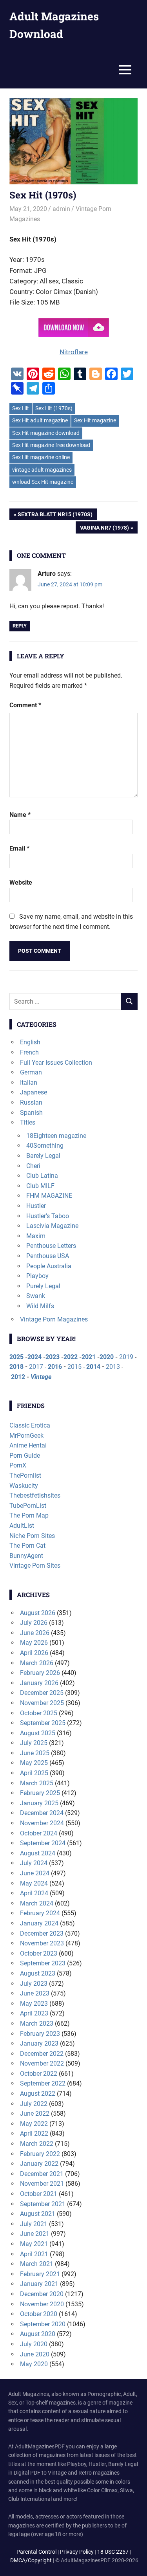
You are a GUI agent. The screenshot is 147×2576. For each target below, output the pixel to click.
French (29, 1052)
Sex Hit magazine (95, 420)
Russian (31, 1102)
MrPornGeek (26, 1436)
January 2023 (39, 2043)
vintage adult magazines (42, 470)
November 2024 (42, 1823)
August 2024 (38, 1853)
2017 (36, 1367)
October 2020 (39, 2314)
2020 (107, 1357)
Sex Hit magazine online (41, 457)
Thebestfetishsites (35, 1495)
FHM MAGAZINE (49, 1196)
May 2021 (34, 2244)
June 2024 (35, 1873)
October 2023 (39, 1953)
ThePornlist (25, 1475)
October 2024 (39, 1833)
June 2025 (35, 1753)
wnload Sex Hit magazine (43, 482)
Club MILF (40, 1186)
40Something (45, 1146)
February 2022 (40, 2154)
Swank (36, 1296)
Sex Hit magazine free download (51, 445)
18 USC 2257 (113, 2552)
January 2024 (39, 1923)
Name (20, 815)
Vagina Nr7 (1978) (104, 529)
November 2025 (42, 1703)
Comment (25, 705)
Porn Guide (25, 1456)
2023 (53, 1357)
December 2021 (42, 2174)
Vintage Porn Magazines (54, 1319)
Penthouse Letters (51, 1246)
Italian (29, 1082)
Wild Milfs (40, 1306)
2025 (16, 1357)
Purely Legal (43, 1286)
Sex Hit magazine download (46, 433)
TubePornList (28, 1506)
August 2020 (38, 2334)
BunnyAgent (26, 1556)
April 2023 (34, 2013)
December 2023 (42, 1933)
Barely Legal (43, 1156)
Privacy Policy (77, 2552)
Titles (28, 1122)
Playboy (37, 1276)
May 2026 (34, 1643)
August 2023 (38, 1973)
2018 (16, 1367)
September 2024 (43, 1843)
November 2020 (42, 2304)
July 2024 (34, 1863)
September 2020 (43, 2324)
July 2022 (34, 2104)
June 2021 (35, 2234)
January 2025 (39, 1803)
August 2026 (38, 1613)
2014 (93, 1367)
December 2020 (42, 2294)
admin (61, 209)
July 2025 (34, 1743)
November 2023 (42, 1943)
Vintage (41, 1377)
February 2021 (40, 2274)
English (30, 1042)
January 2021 (39, 2284)
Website (21, 882)
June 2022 (35, 2114)
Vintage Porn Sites (35, 1566)
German (31, 1072)
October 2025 (39, 1713)
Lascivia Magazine (52, 1226)
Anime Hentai (28, 1445)
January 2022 (39, 2164)
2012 (18, 1377)
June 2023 (35, 1993)
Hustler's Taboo (48, 1216)
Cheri (33, 1166)
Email (19, 848)
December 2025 (42, 1693)
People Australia (49, 1266)
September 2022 (43, 2083)
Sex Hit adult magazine (40, 420)
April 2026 (34, 1653)
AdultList (22, 1526)
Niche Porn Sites (32, 1536)
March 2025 (37, 1783)
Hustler (36, 1206)
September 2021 (43, 2204)
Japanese (34, 1092)
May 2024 (34, 1883)
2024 (34, 1357)
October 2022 (39, 2074)
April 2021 (34, 2254)
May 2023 (34, 2004)
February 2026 (40, 1673)
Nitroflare (74, 352)
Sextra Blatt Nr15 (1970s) (55, 516)
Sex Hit (21, 408)
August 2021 (38, 2214)
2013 (113, 1367)
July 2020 (34, 2344)
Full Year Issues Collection (56, 1063)
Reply (20, 626)
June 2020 (35, 2354)
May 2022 (34, 2124)
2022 (71, 1357)
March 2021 (37, 2264)
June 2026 (35, 1633)
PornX (18, 1465)
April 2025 (34, 1773)
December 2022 (42, 2054)
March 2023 (37, 2023)
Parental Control (36, 2552)
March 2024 (37, 1903)
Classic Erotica (30, 1425)
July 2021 (34, 2224)
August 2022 (38, 2094)
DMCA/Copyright (31, 2560)
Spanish (31, 1113)
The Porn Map (29, 1515)
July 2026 (34, 1623)
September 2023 (43, 1963)
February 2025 (40, 1793)
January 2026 (39, 1683)
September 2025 (43, 1723)
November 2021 (42, 2184)
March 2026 (37, 1663)
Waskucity (24, 1486)
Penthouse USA (48, 1256)
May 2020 (34, 2364)
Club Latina (42, 1176)
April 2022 (34, 2133)
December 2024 (42, 1813)
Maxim (36, 1236)
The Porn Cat (27, 1546)
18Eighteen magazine (56, 1136)
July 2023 (34, 1984)
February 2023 (40, 2034)
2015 (74, 1367)
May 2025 (34, 1763)
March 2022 (37, 2144)
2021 (89, 1357)
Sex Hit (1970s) (54, 408)
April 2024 (34, 1893)
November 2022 (42, 2063)
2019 (126, 1357)
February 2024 (40, 1913)
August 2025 (38, 1733)
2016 (55, 1367)
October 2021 (39, 2194)
